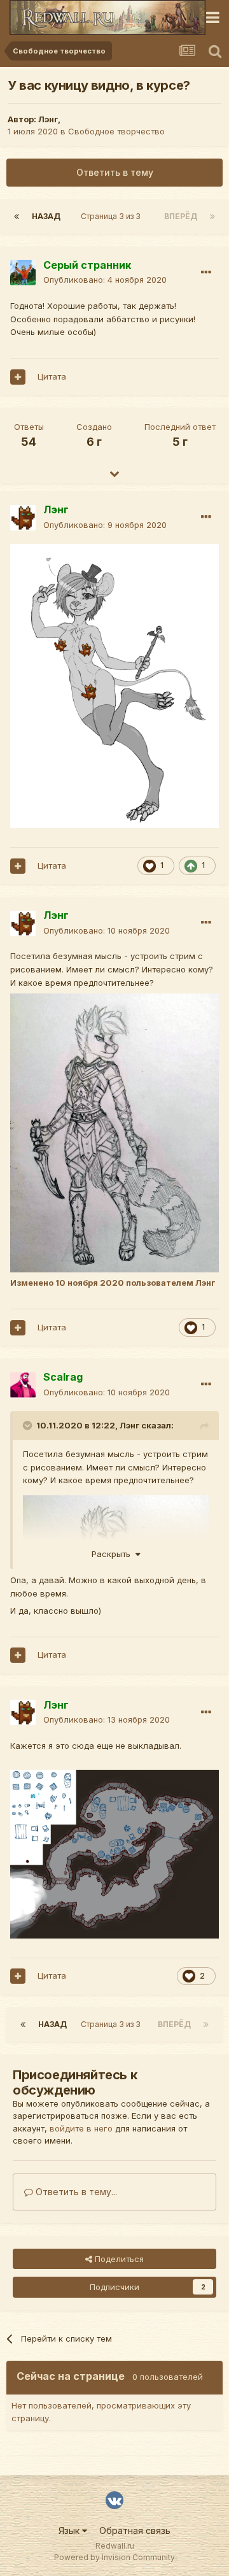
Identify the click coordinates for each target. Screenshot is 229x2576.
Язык (70, 2530)
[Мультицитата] (18, 377)
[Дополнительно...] (206, 273)
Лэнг (48, 119)
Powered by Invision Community (114, 2557)
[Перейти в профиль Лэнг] (23, 518)
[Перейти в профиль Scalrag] (23, 1385)
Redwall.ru (115, 2546)
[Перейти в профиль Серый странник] (23, 273)
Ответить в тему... (75, 2192)
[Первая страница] (17, 217)
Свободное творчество (116, 131)
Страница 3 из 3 (113, 216)
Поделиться (118, 2259)
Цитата (52, 376)
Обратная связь (135, 2530)
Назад (46, 216)
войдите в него (81, 2128)
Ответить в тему (115, 172)
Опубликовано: (105, 280)
